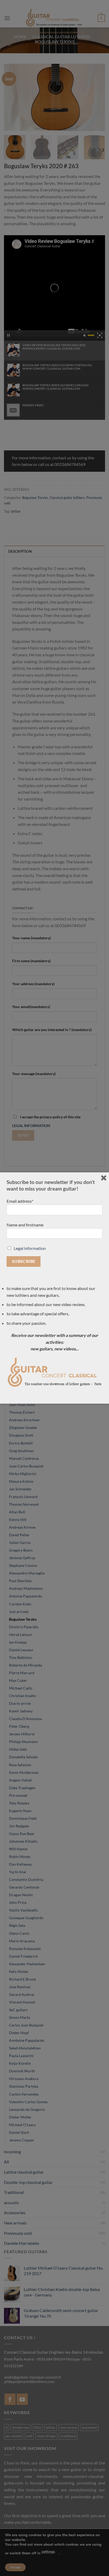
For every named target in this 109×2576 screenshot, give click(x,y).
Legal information (30, 1248)
